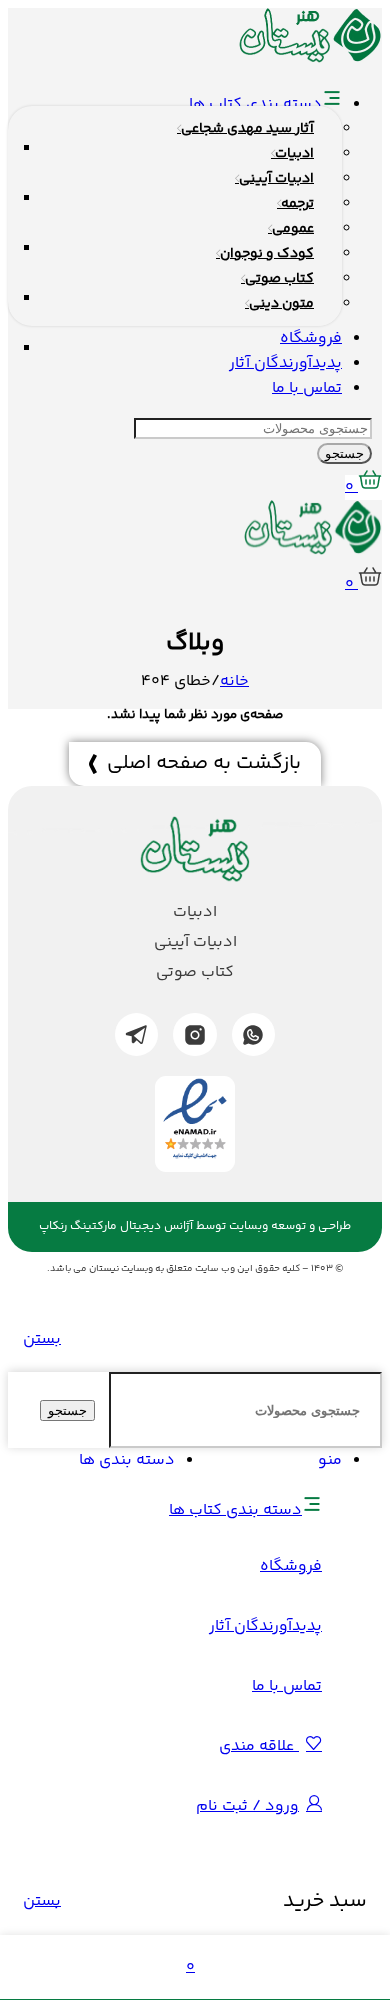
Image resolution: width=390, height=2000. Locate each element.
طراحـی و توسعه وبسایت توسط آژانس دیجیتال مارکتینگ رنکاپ (195, 1226)
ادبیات (195, 913)
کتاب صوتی (195, 973)
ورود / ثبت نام (247, 1806)
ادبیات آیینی (195, 943)
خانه (234, 681)
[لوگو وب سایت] (310, 59)
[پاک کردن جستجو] (100, 1411)
